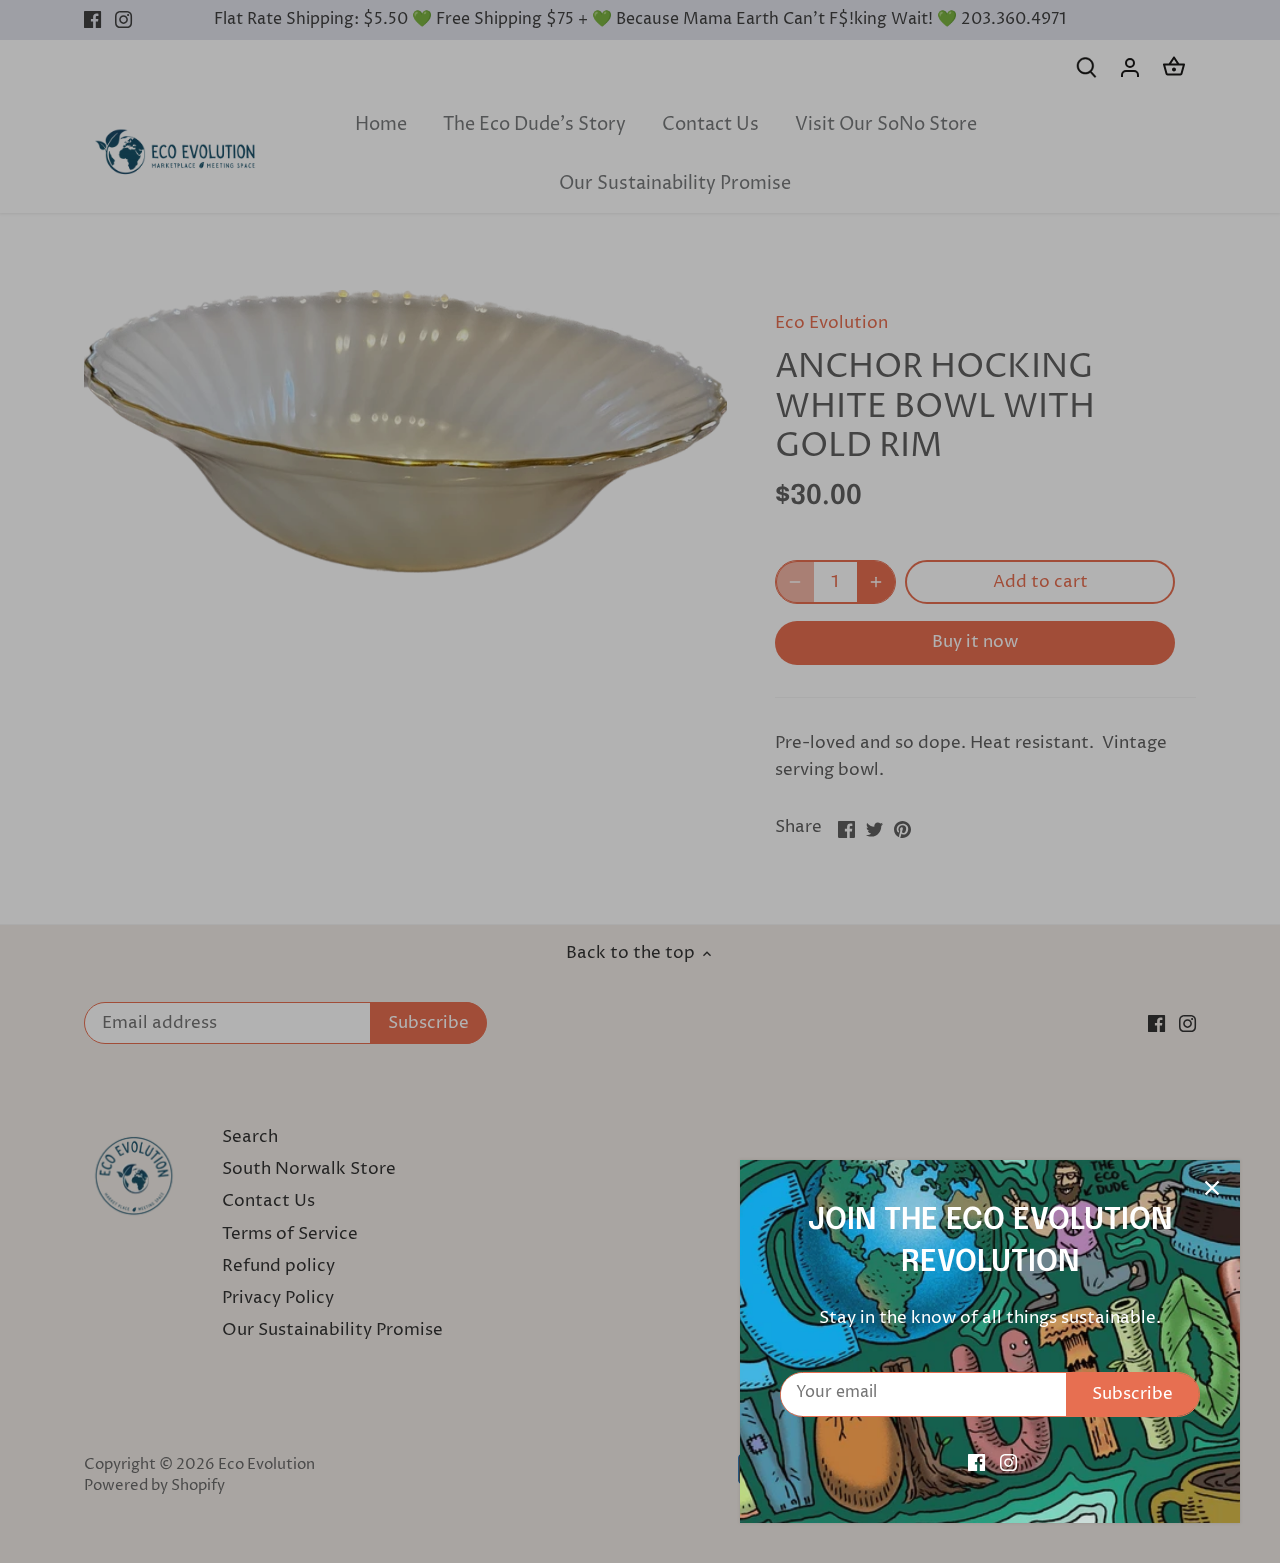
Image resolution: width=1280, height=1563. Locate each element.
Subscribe (1132, 1394)
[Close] (1212, 1188)
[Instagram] (1008, 1463)
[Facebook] (976, 1463)
